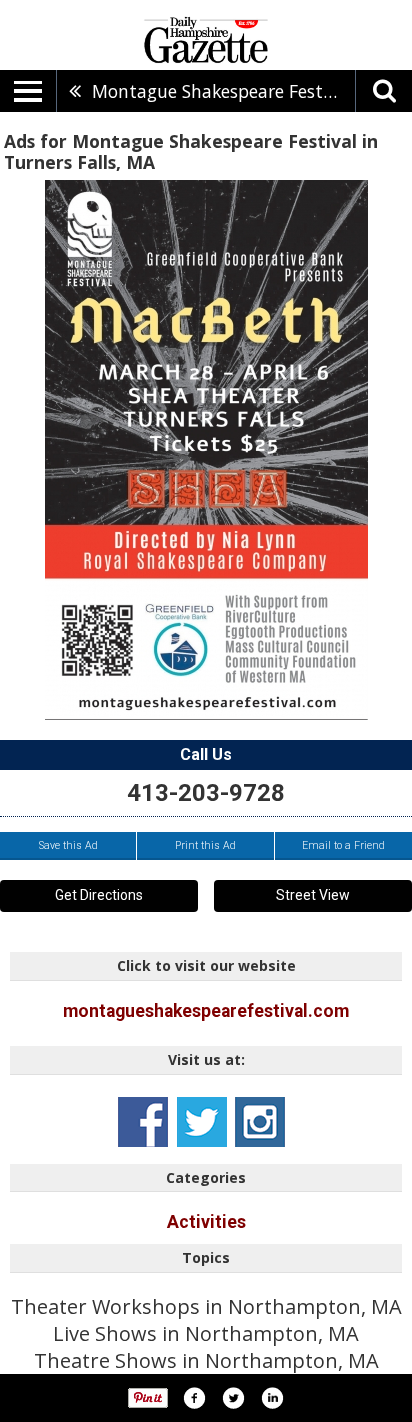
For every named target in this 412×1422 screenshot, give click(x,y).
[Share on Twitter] (233, 1398)
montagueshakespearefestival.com (206, 1011)
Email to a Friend (343, 845)
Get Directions (99, 895)
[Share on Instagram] (272, 1398)
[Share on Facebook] (194, 1398)
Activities (206, 1222)
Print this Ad (205, 845)
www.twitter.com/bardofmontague (202, 1122)
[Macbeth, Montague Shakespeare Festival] (206, 450)
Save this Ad (68, 845)
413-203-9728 (206, 793)
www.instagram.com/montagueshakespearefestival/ (260, 1122)
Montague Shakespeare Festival (222, 91)
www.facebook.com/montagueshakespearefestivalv (143, 1122)
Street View (313, 895)
